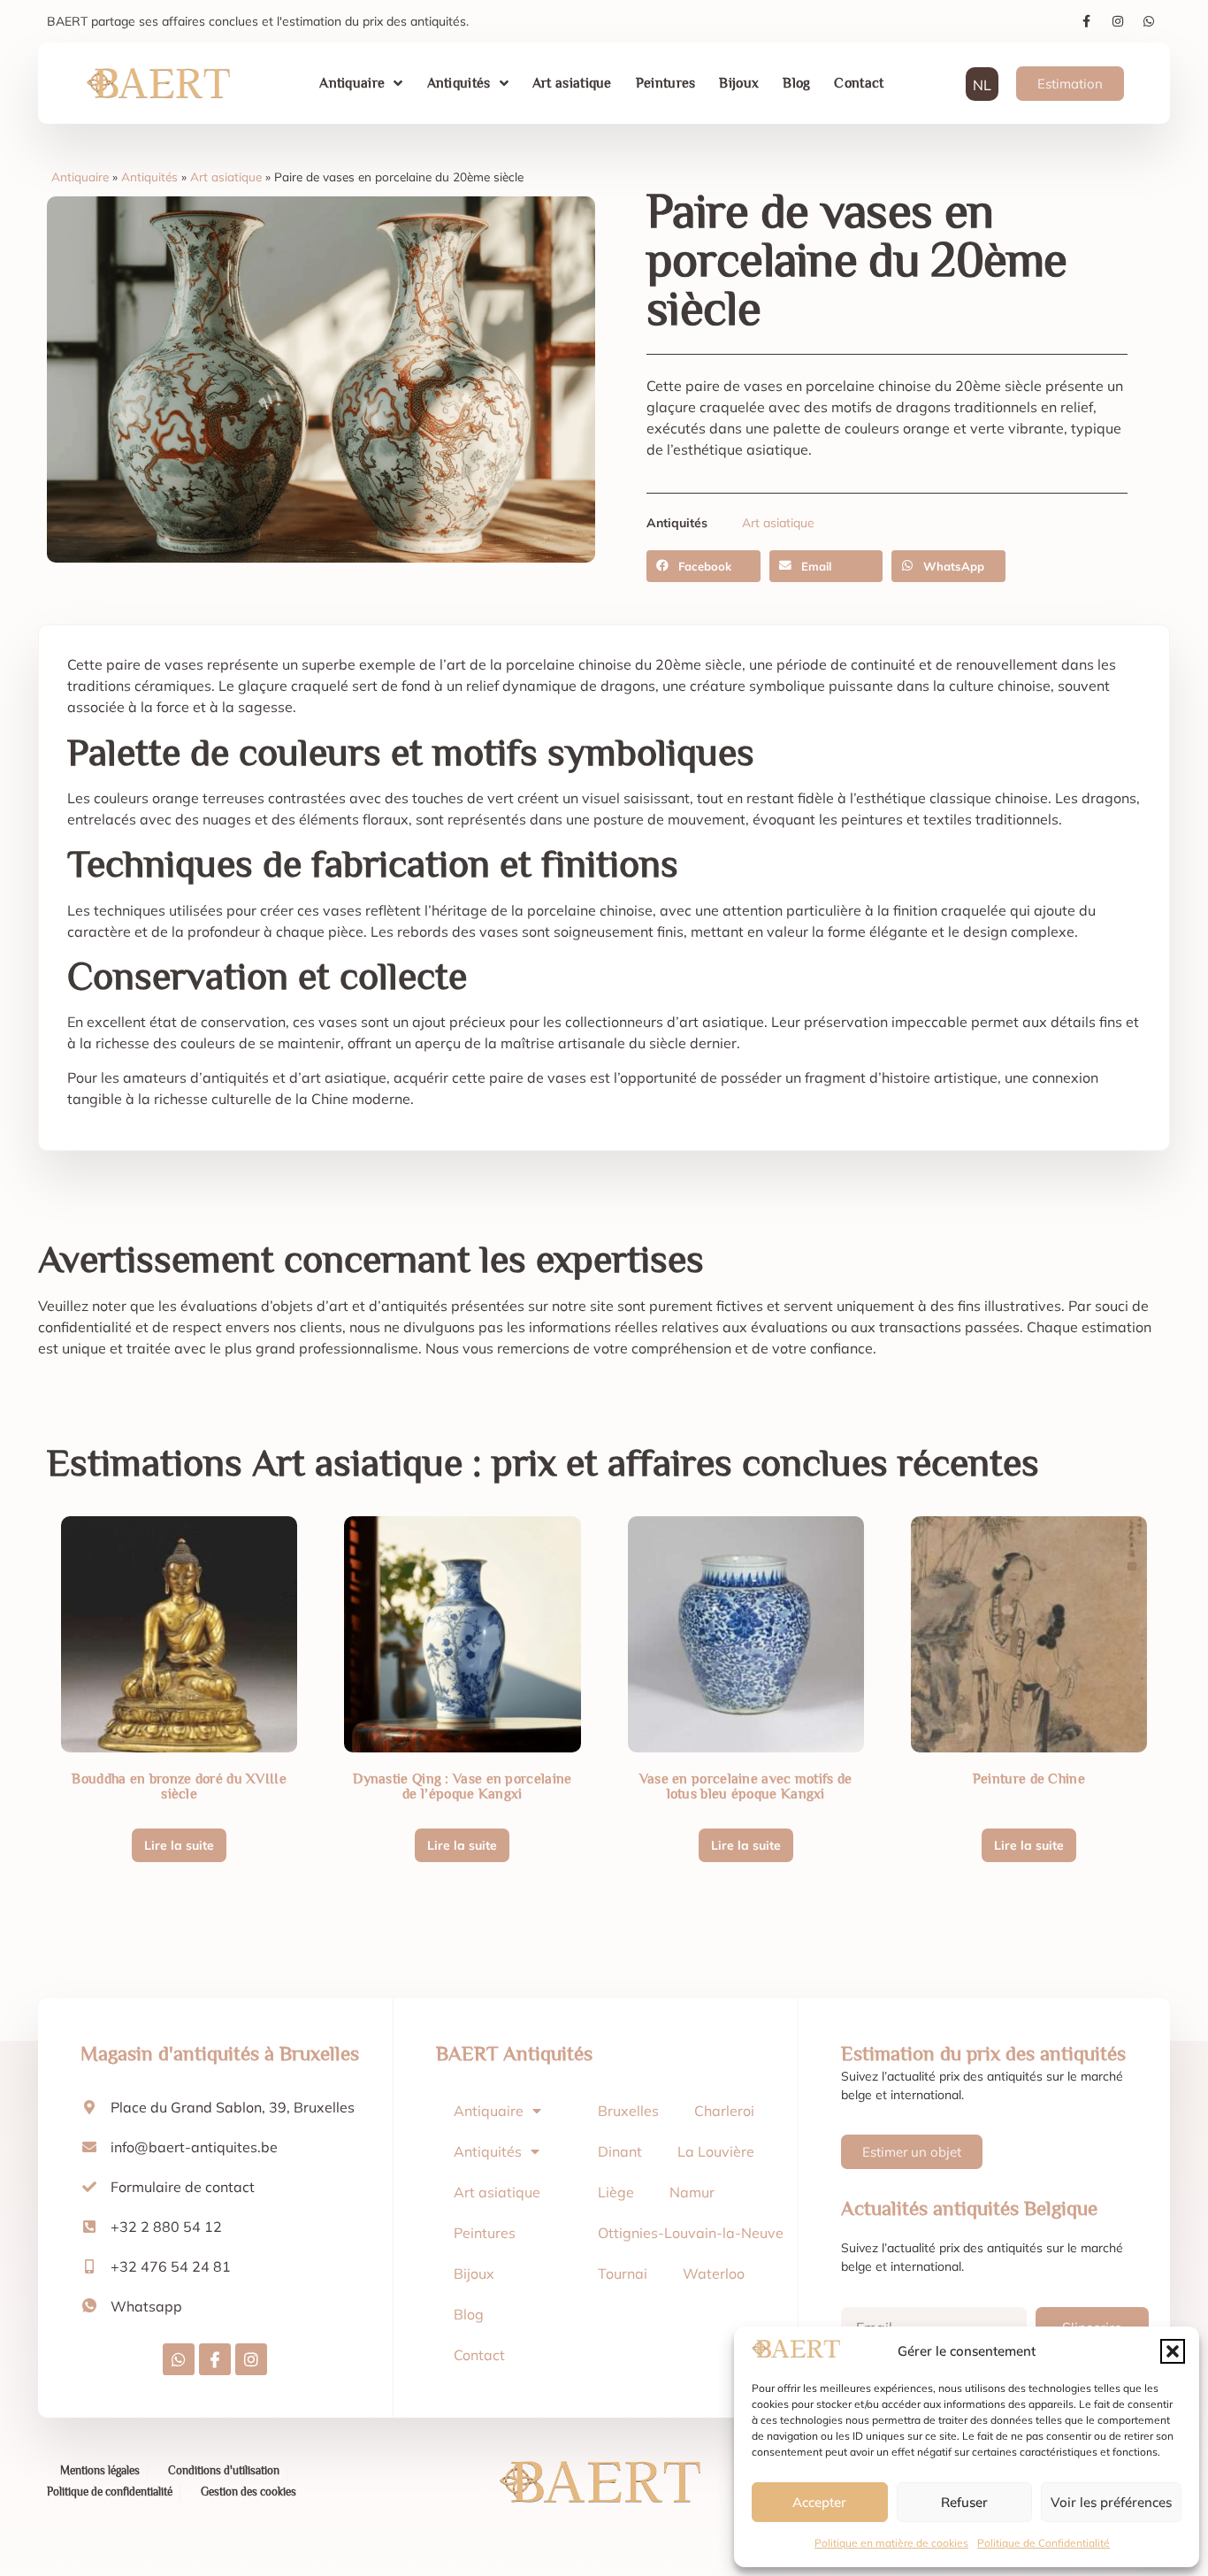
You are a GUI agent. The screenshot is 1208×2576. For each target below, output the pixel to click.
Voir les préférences (1111, 2502)
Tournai (623, 2273)
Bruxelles (628, 2111)
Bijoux (739, 83)
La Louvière (716, 2151)
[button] (1173, 2351)
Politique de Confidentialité (1044, 2543)
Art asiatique (572, 83)
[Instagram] (1118, 21)
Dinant (620, 2151)
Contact (859, 83)
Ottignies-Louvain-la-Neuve (691, 2233)
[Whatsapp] (1149, 21)
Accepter (819, 2502)
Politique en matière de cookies (891, 2543)
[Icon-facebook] (215, 2359)
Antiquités (459, 83)
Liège (616, 2192)
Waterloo (714, 2273)
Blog (796, 83)
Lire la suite (179, 1845)
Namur (692, 2192)
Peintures (666, 83)
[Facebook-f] (1087, 21)
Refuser (964, 2502)
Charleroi (724, 2111)
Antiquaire (352, 83)
